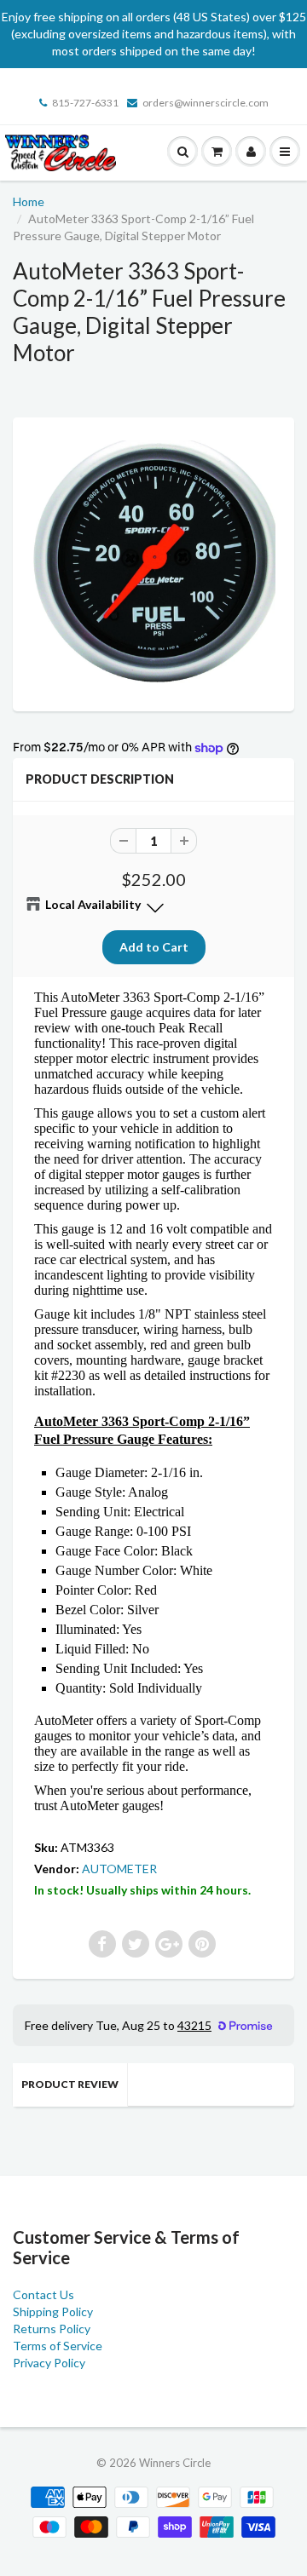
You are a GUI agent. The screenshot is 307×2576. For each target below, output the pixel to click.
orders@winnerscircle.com (206, 103)
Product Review (70, 2084)
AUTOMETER (119, 1869)
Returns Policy (52, 2329)
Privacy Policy (49, 2363)
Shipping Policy (53, 2311)
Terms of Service (58, 2346)
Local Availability (93, 904)
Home (29, 201)
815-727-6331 (85, 103)
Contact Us (43, 2294)
